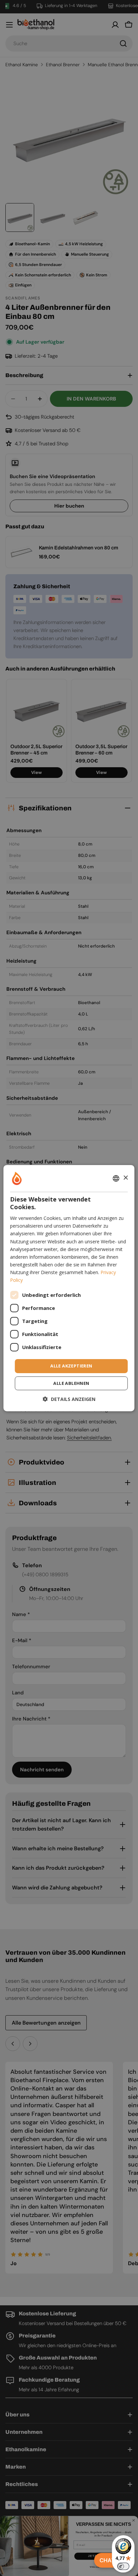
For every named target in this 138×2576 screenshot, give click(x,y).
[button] (69, 1399)
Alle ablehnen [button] (71, 1383)
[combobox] (116, 1178)
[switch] (123, 2566)
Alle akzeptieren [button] (71, 1366)
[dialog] (69, 1288)
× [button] (125, 1178)
